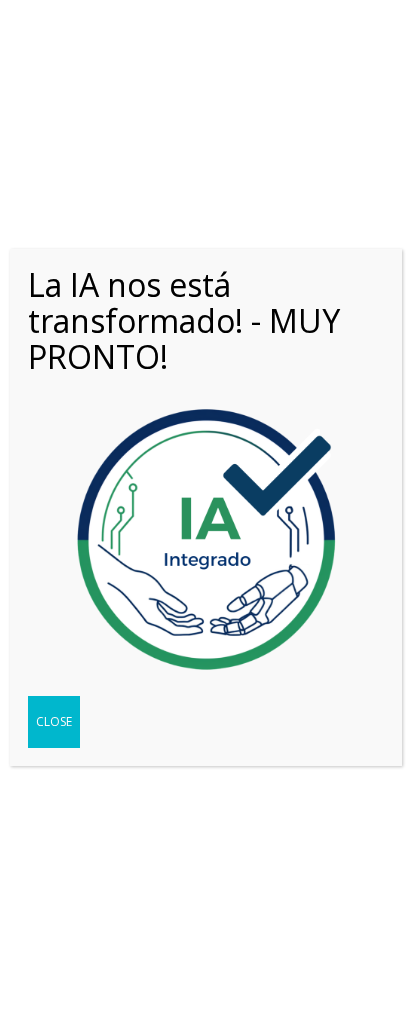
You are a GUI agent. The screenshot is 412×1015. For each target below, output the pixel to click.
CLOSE (54, 721)
